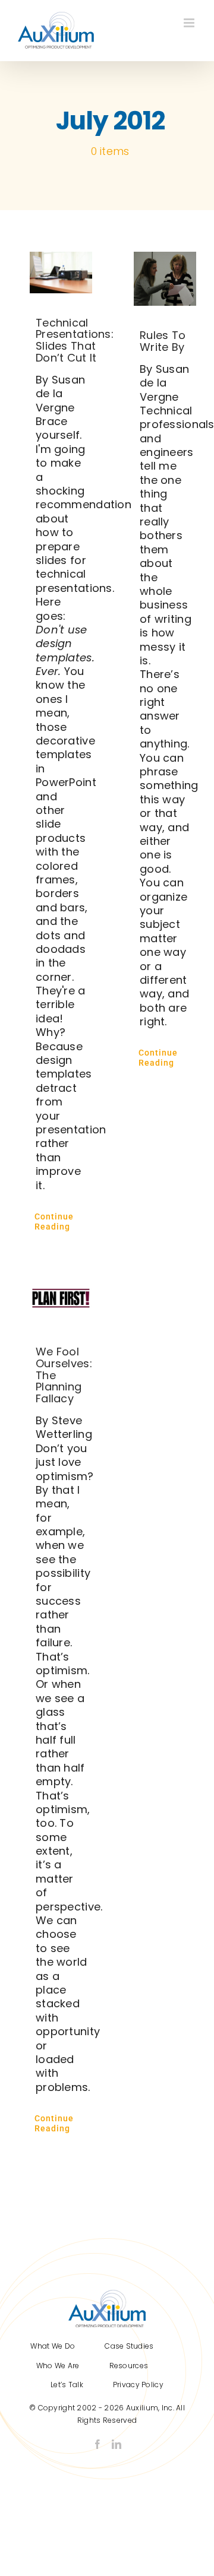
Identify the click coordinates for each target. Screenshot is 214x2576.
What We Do (53, 2346)
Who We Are (58, 2366)
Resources (129, 2366)
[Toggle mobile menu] (190, 23)
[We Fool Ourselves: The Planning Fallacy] (61, 1299)
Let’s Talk (67, 2385)
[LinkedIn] (117, 2444)
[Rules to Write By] (165, 279)
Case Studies (129, 2346)
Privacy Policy (138, 2385)
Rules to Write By (163, 341)
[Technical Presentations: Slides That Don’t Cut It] (61, 273)
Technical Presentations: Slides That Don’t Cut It (75, 340)
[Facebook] (97, 2444)
